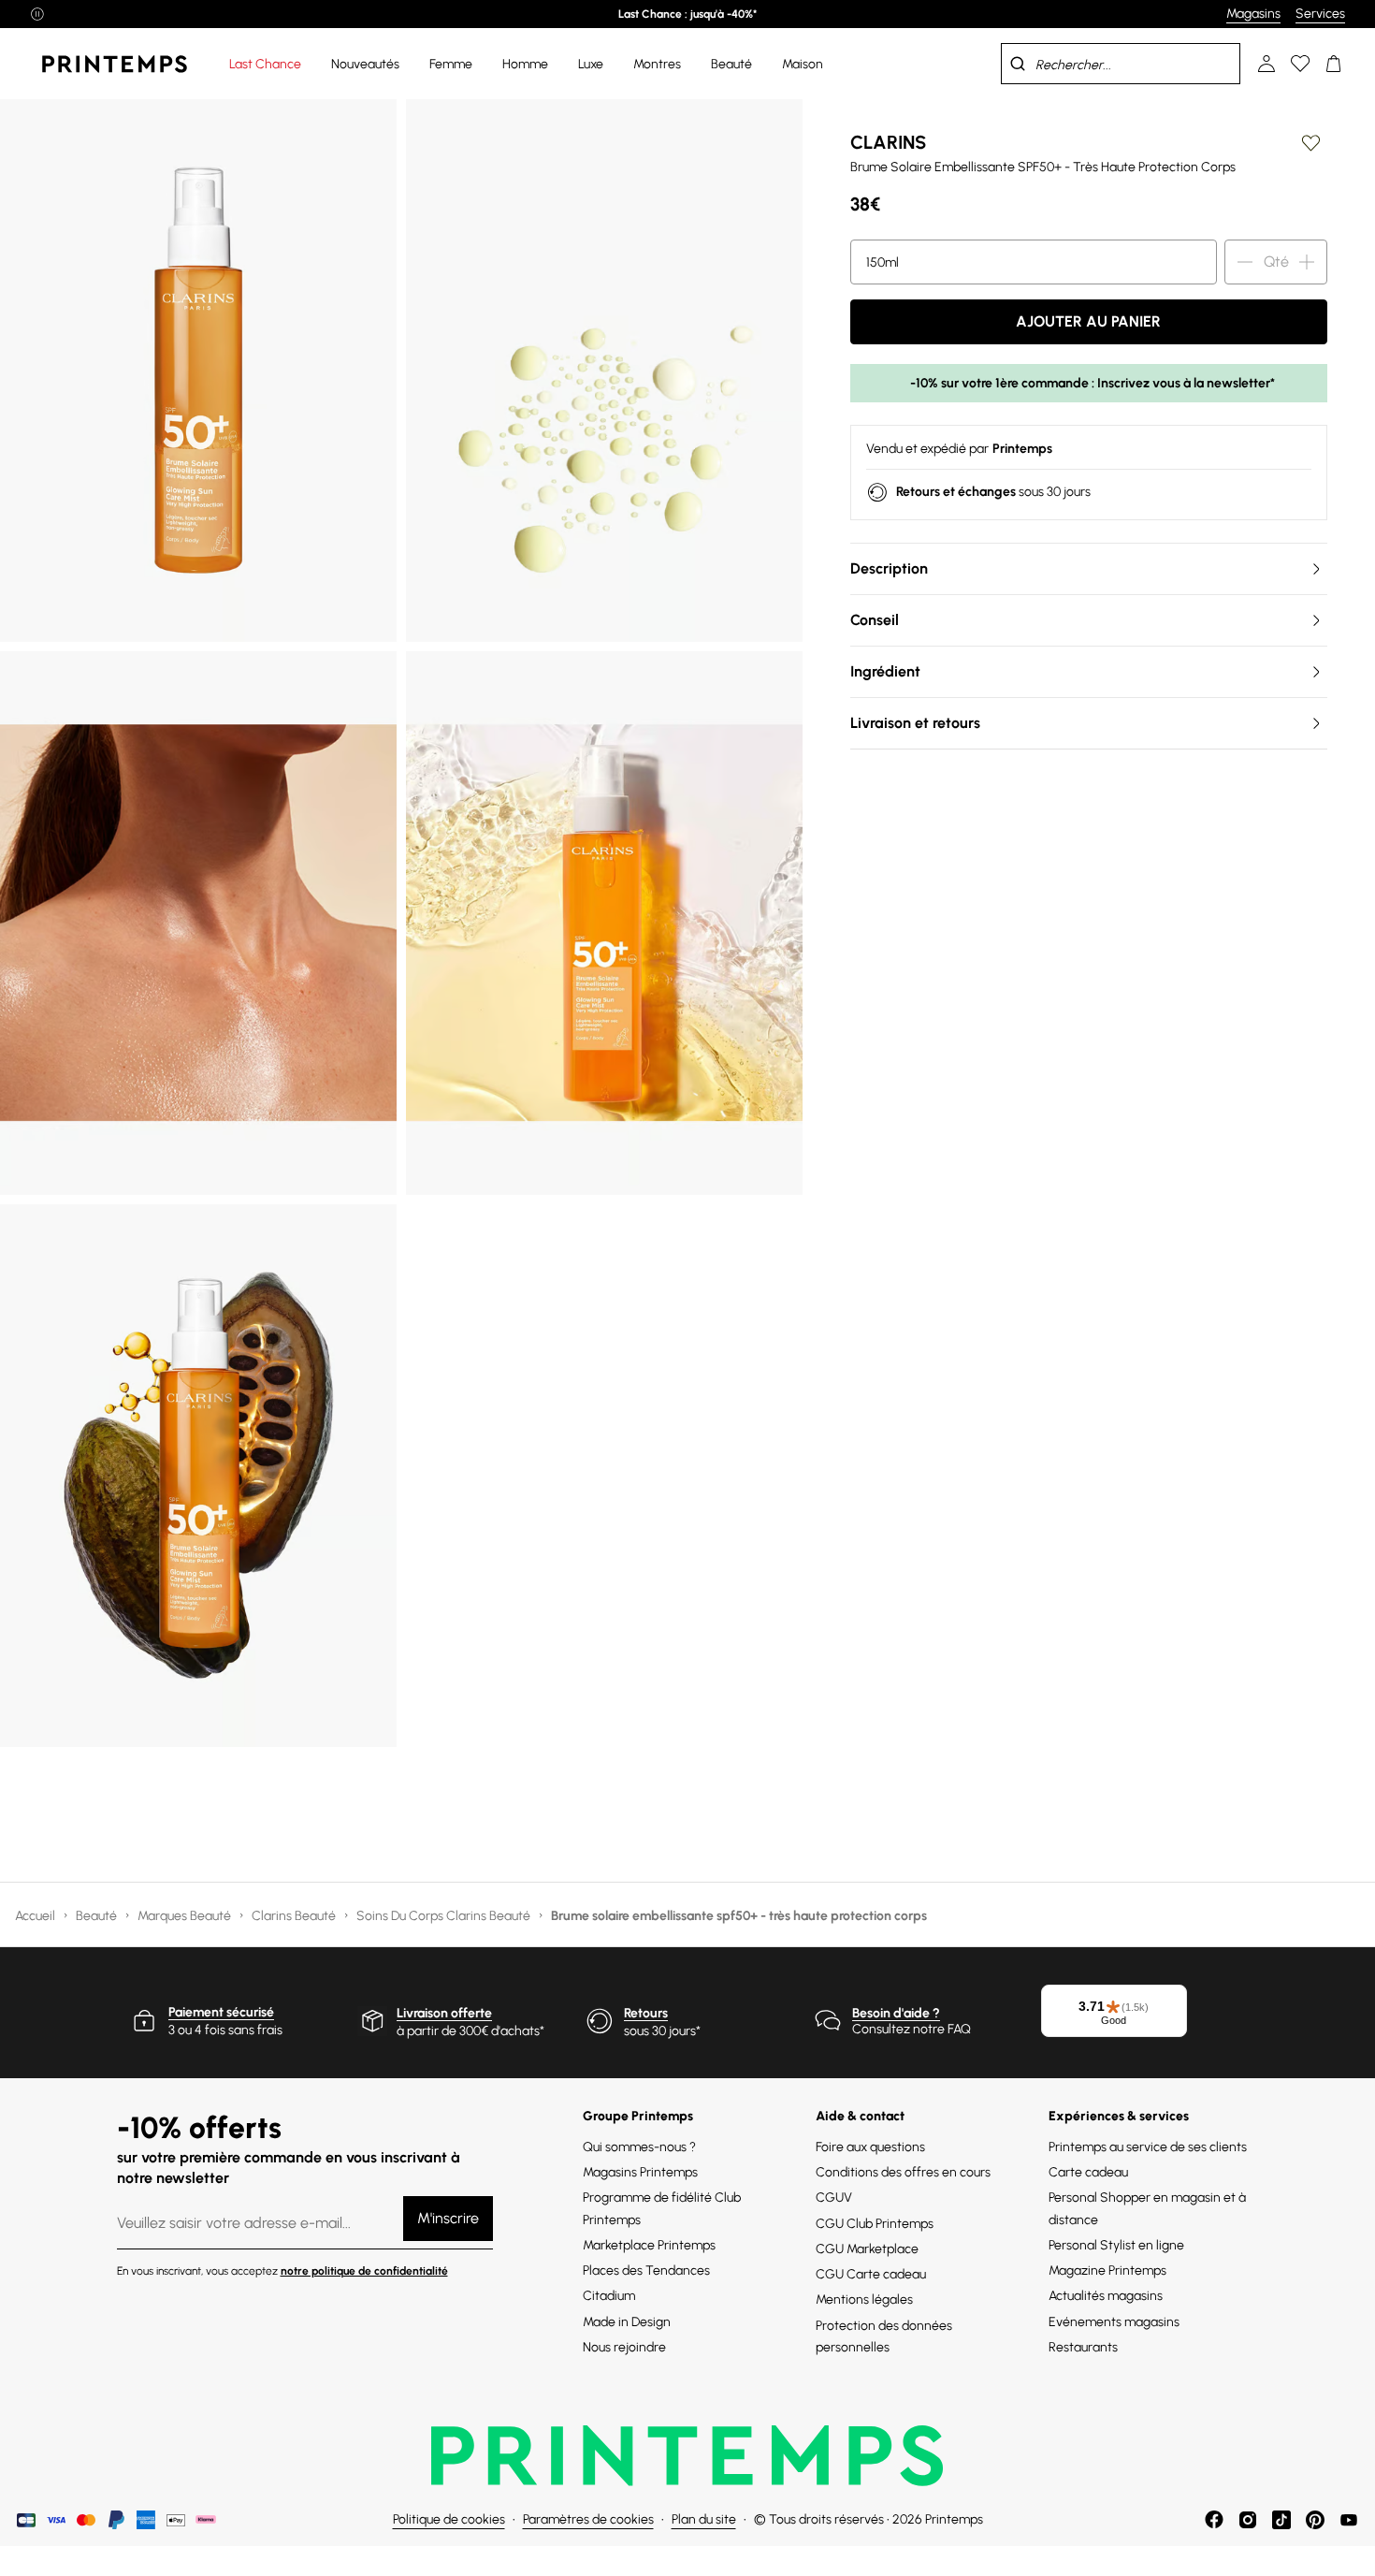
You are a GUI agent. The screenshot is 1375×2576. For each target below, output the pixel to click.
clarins (888, 142)
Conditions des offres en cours (903, 2172)
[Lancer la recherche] (1018, 64)
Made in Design (627, 2322)
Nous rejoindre (624, 2347)
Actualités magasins (1106, 2296)
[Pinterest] (1315, 2520)
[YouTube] (1349, 2520)
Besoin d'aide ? (896, 2013)
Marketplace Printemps (649, 2245)
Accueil (36, 1916)
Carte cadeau (1088, 2172)
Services (1320, 14)
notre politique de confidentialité (364, 2271)
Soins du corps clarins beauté (445, 1916)
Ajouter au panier (1088, 321)
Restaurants (1083, 2347)
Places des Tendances (646, 2270)
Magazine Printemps (1107, 2270)
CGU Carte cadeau (871, 2274)
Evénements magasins (1114, 2322)
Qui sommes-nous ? (639, 2147)
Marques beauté (186, 1916)
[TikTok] (1281, 2520)
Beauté (98, 1916)
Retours (646, 2013)
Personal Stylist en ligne (1116, 2245)
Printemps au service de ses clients (1148, 2147)
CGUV (834, 2198)
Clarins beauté (295, 1916)
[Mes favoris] (1300, 64)
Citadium (609, 2296)
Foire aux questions (870, 2147)
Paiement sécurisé (221, 2012)
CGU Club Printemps (875, 2224)
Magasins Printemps (640, 2172)
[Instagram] (1248, 2520)
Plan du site (704, 2519)
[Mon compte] (1266, 64)
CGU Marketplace (867, 2249)
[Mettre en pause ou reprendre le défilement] (37, 14)
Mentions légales (864, 2299)
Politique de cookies (449, 2519)
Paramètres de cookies (588, 2519)
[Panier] (1334, 64)
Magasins (1253, 14)
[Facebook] (1214, 2520)
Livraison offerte (444, 2013)
